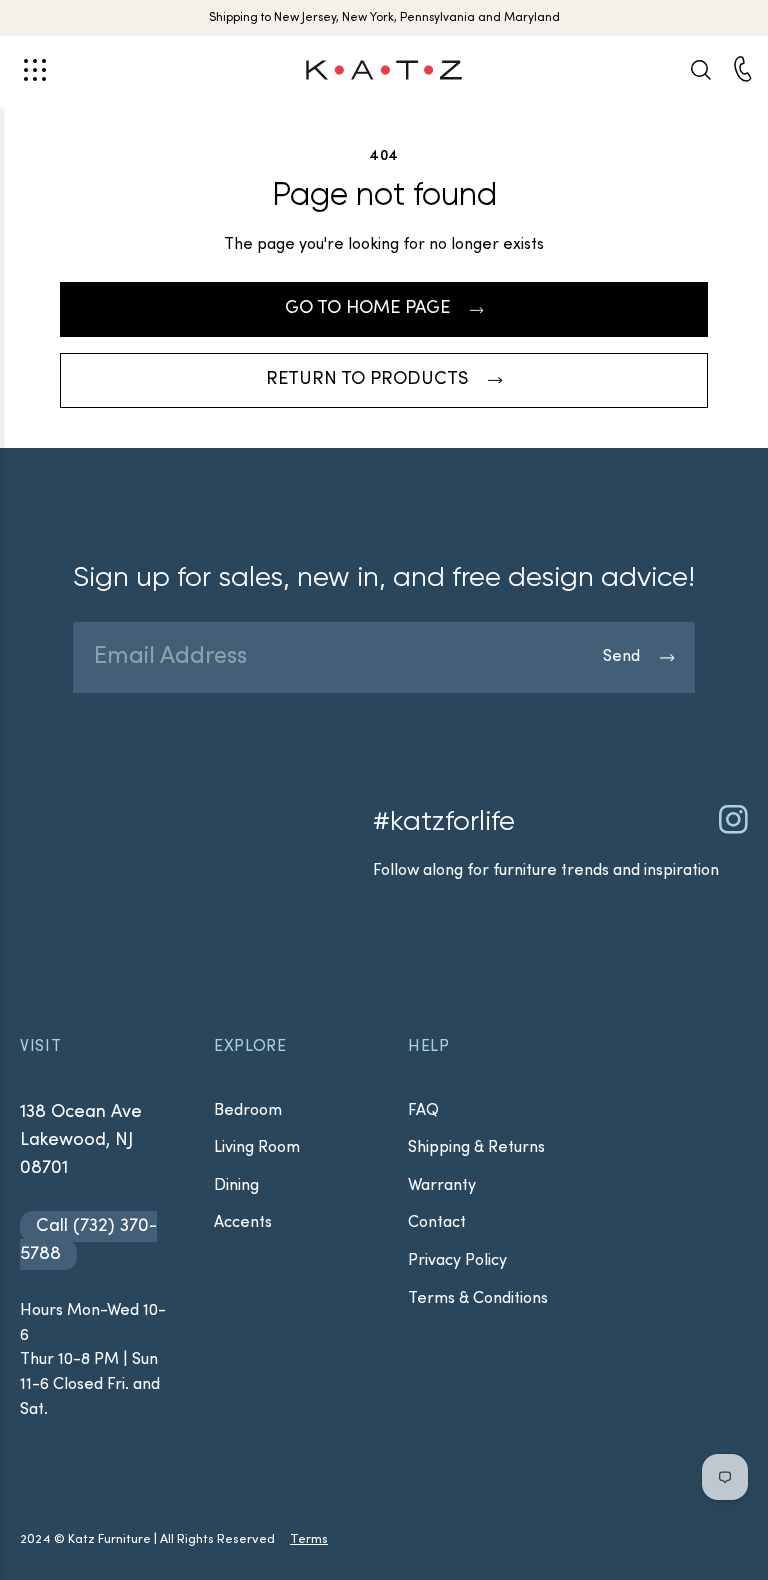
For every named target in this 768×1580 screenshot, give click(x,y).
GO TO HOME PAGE (367, 308)
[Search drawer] (700, 70)
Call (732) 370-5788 (88, 1240)
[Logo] (384, 70)
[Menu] (36, 70)
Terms (309, 1540)
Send (621, 657)
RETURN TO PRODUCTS (367, 379)
